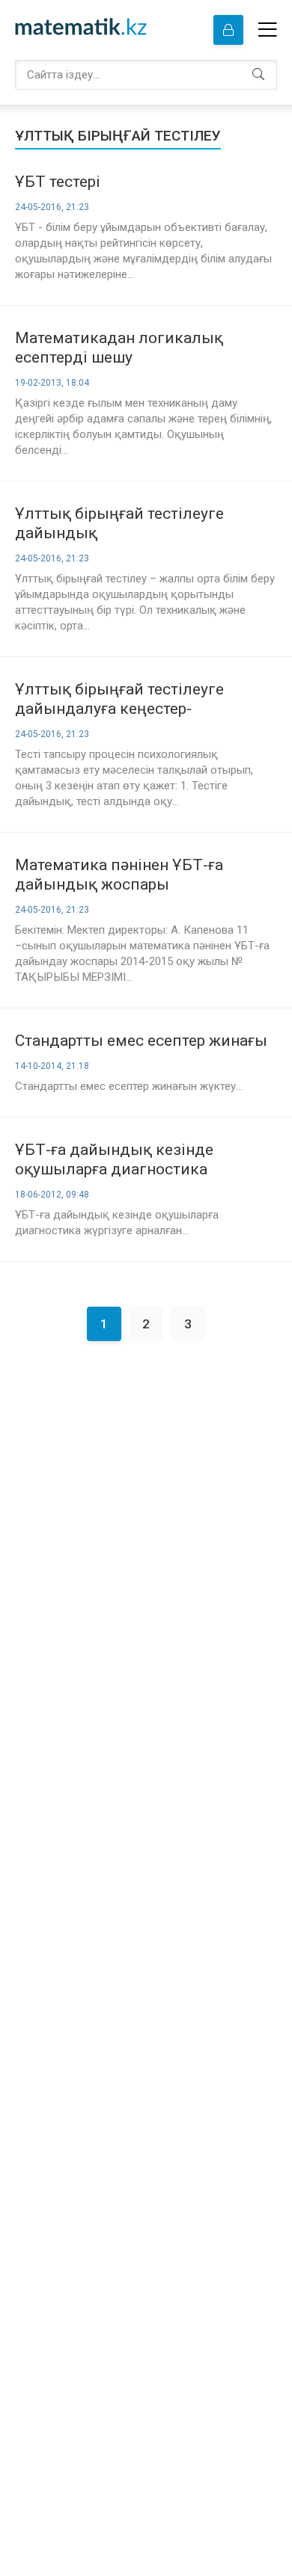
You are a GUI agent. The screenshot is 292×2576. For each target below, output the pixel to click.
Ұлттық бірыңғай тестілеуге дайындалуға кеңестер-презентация (119, 699)
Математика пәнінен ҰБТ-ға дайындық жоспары (119, 875)
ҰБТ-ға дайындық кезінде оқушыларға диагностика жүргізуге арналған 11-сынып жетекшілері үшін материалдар (131, 1160)
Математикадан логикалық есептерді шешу (119, 348)
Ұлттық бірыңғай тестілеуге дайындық (119, 523)
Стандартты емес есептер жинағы (141, 1041)
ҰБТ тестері (58, 182)
